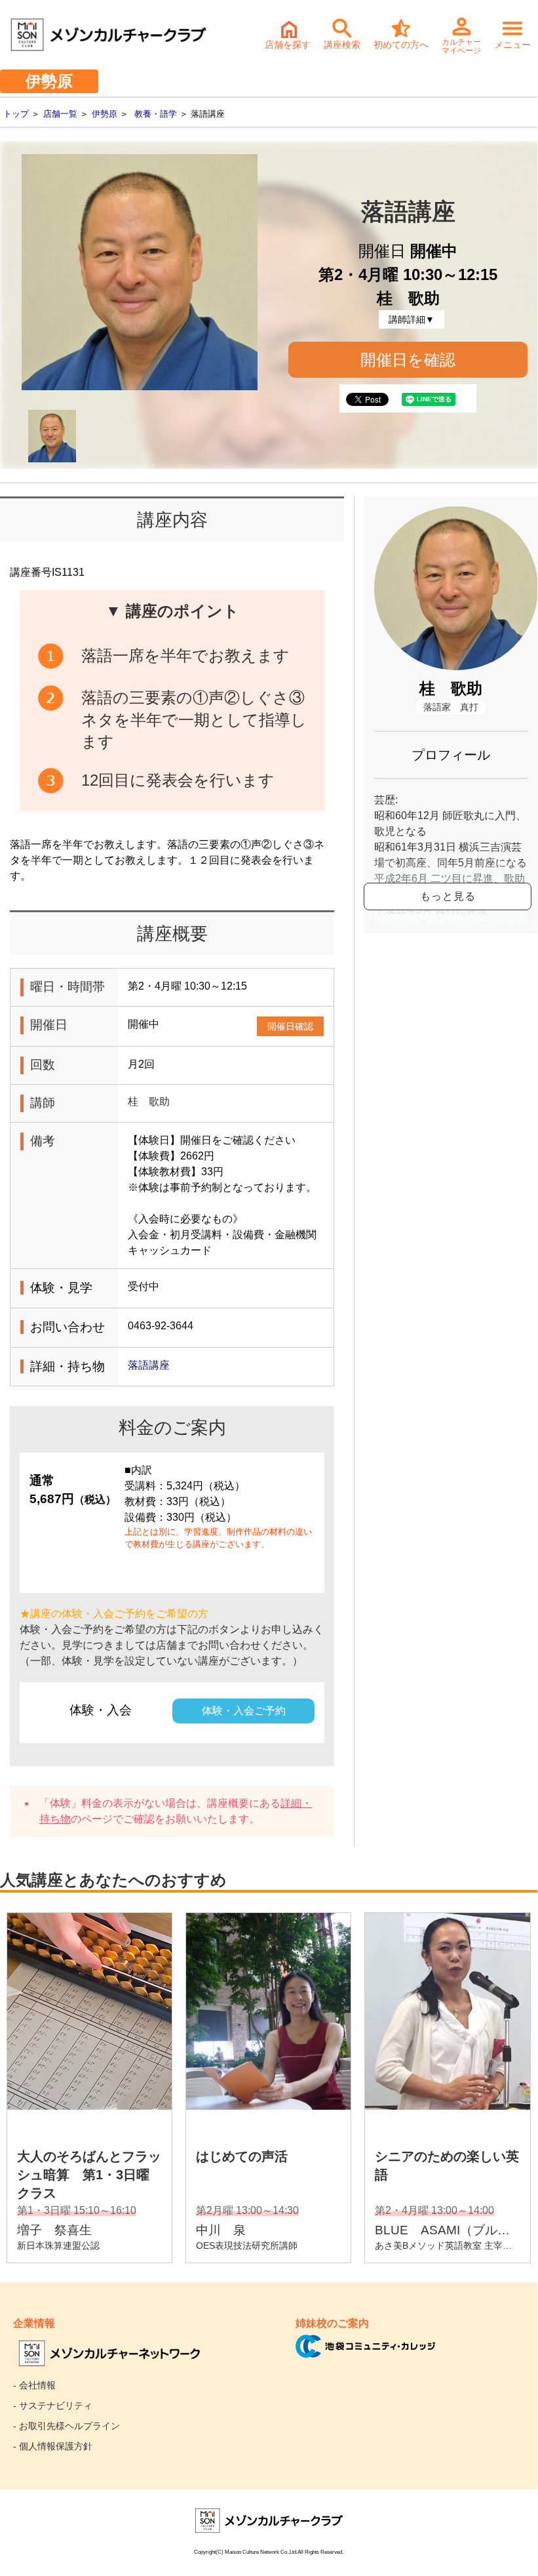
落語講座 (149, 1365)
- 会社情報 (34, 2385)
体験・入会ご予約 (244, 1711)
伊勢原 (105, 114)
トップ (16, 114)
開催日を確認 (408, 360)
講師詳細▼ (412, 319)
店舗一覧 (60, 114)
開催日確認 (290, 1026)
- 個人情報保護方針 (53, 2446)
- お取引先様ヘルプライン (67, 2426)
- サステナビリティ (53, 2405)
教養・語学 (156, 114)
